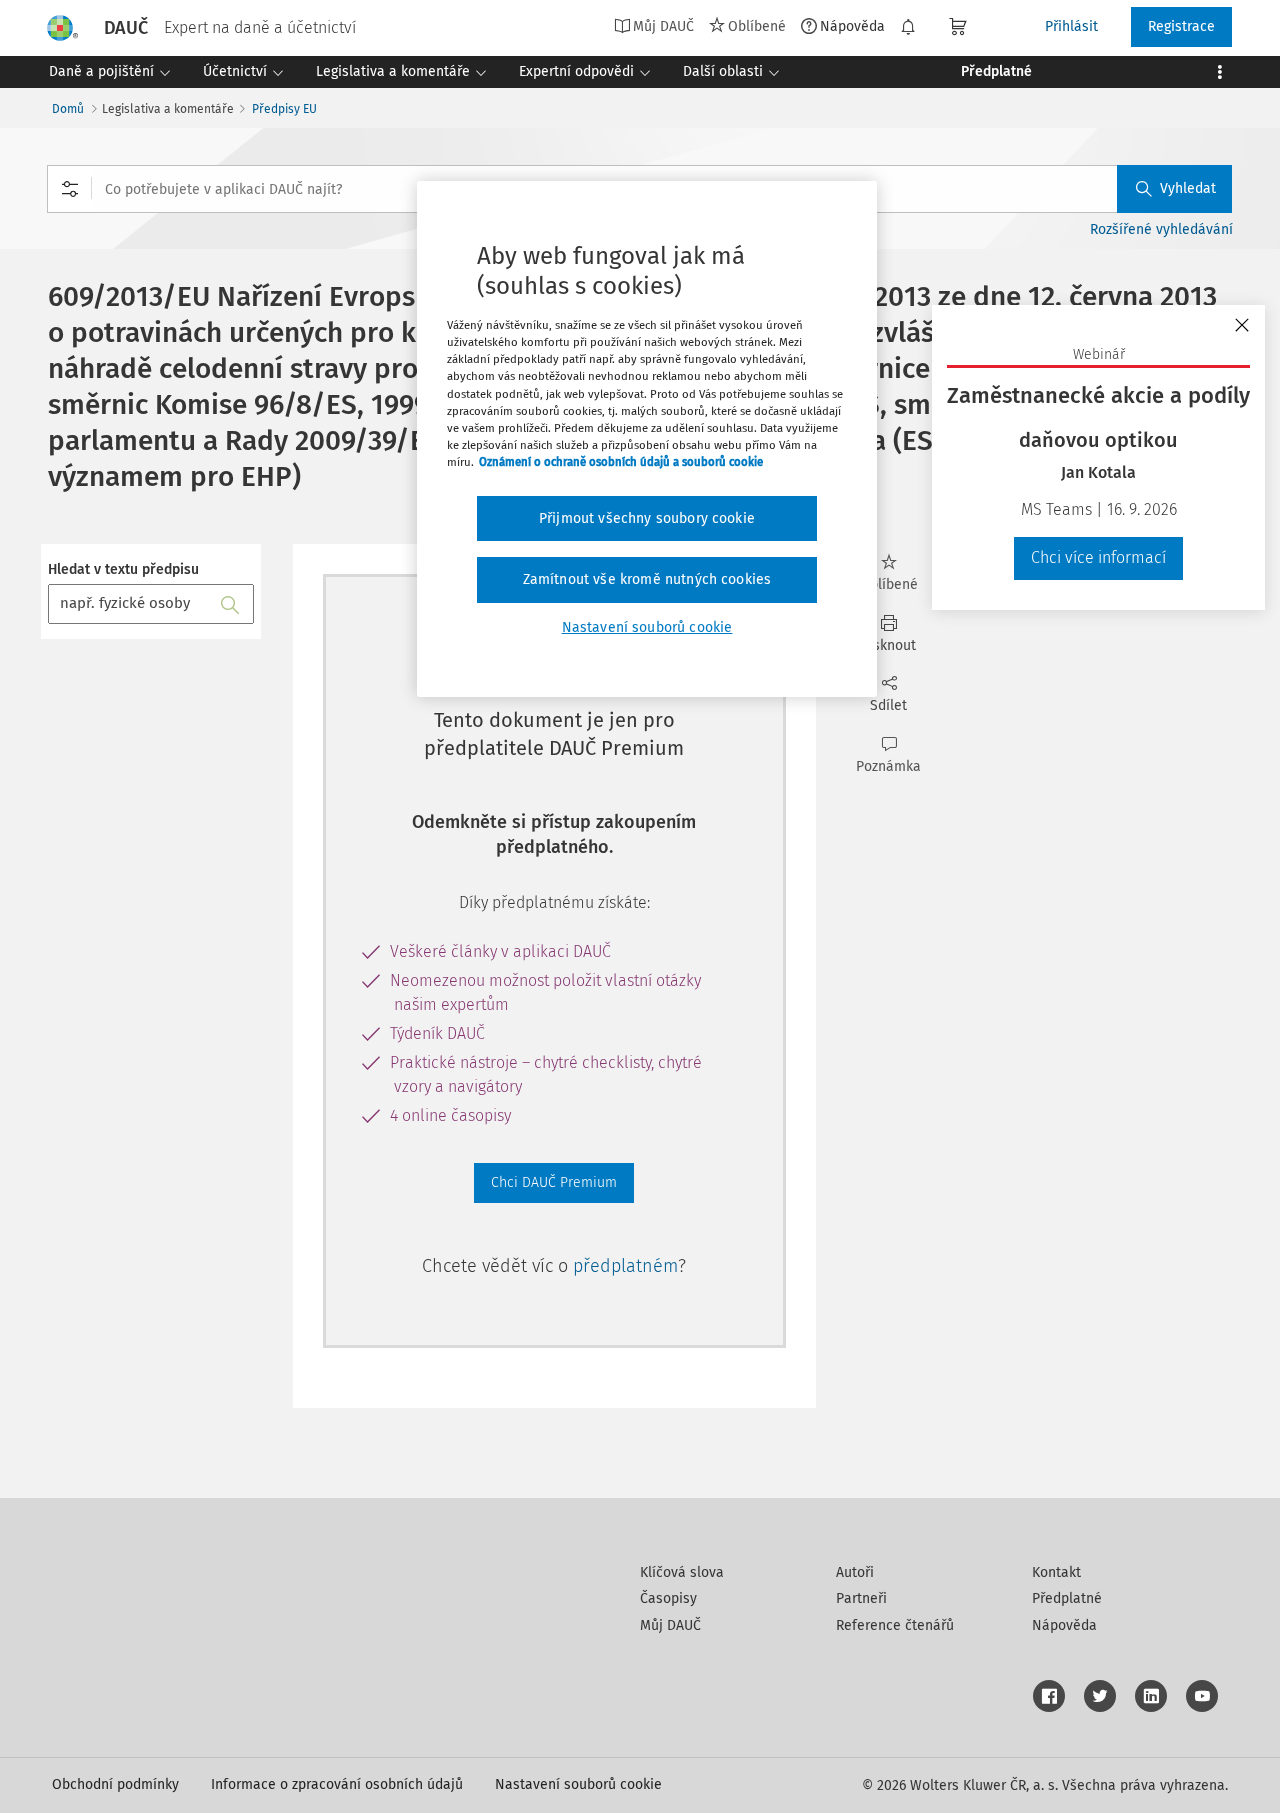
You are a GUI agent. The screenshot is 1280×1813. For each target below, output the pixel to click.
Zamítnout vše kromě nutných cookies (647, 579)
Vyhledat (1188, 188)
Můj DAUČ (670, 1625)
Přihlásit (1071, 26)
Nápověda (852, 26)
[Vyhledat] (230, 604)
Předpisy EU (284, 109)
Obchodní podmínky (115, 1784)
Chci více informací (1098, 557)
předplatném (625, 1266)
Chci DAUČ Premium (554, 1182)
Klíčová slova (682, 1572)
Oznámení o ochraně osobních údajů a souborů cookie (621, 462)
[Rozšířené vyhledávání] (70, 189)
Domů (68, 109)
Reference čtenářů (895, 1625)
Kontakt (1056, 1572)
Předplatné (1067, 1598)
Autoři (855, 1572)
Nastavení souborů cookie (578, 1784)
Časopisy (668, 1598)
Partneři (861, 1598)
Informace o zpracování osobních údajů (337, 1784)
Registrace (1181, 26)
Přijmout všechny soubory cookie (647, 518)
